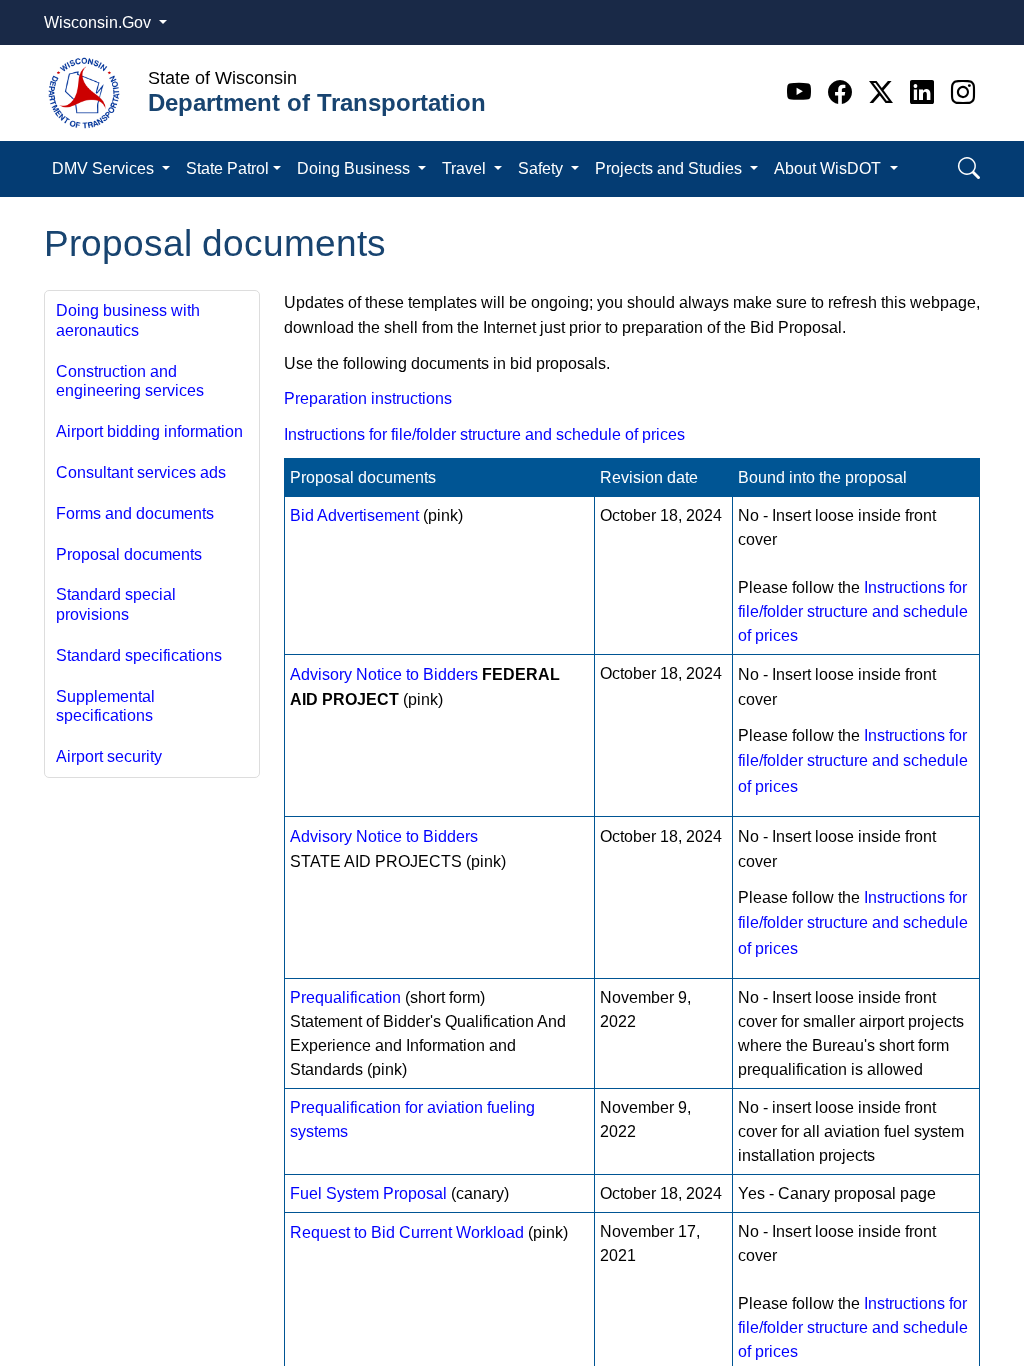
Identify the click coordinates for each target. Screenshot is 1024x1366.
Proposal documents (129, 554)
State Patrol (227, 168)
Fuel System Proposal (368, 1193)
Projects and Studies (670, 168)
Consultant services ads (141, 472)
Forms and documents (135, 513)
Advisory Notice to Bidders (384, 674)
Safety (542, 168)
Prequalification (345, 997)
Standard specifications (139, 655)
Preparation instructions (368, 398)
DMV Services (105, 168)
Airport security (109, 756)
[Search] (969, 168)
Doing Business (355, 168)
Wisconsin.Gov (99, 22)
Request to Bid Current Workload (407, 1232)
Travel (466, 168)
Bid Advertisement (354, 515)
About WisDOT (829, 168)
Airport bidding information (149, 431)
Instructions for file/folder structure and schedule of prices (484, 434)
